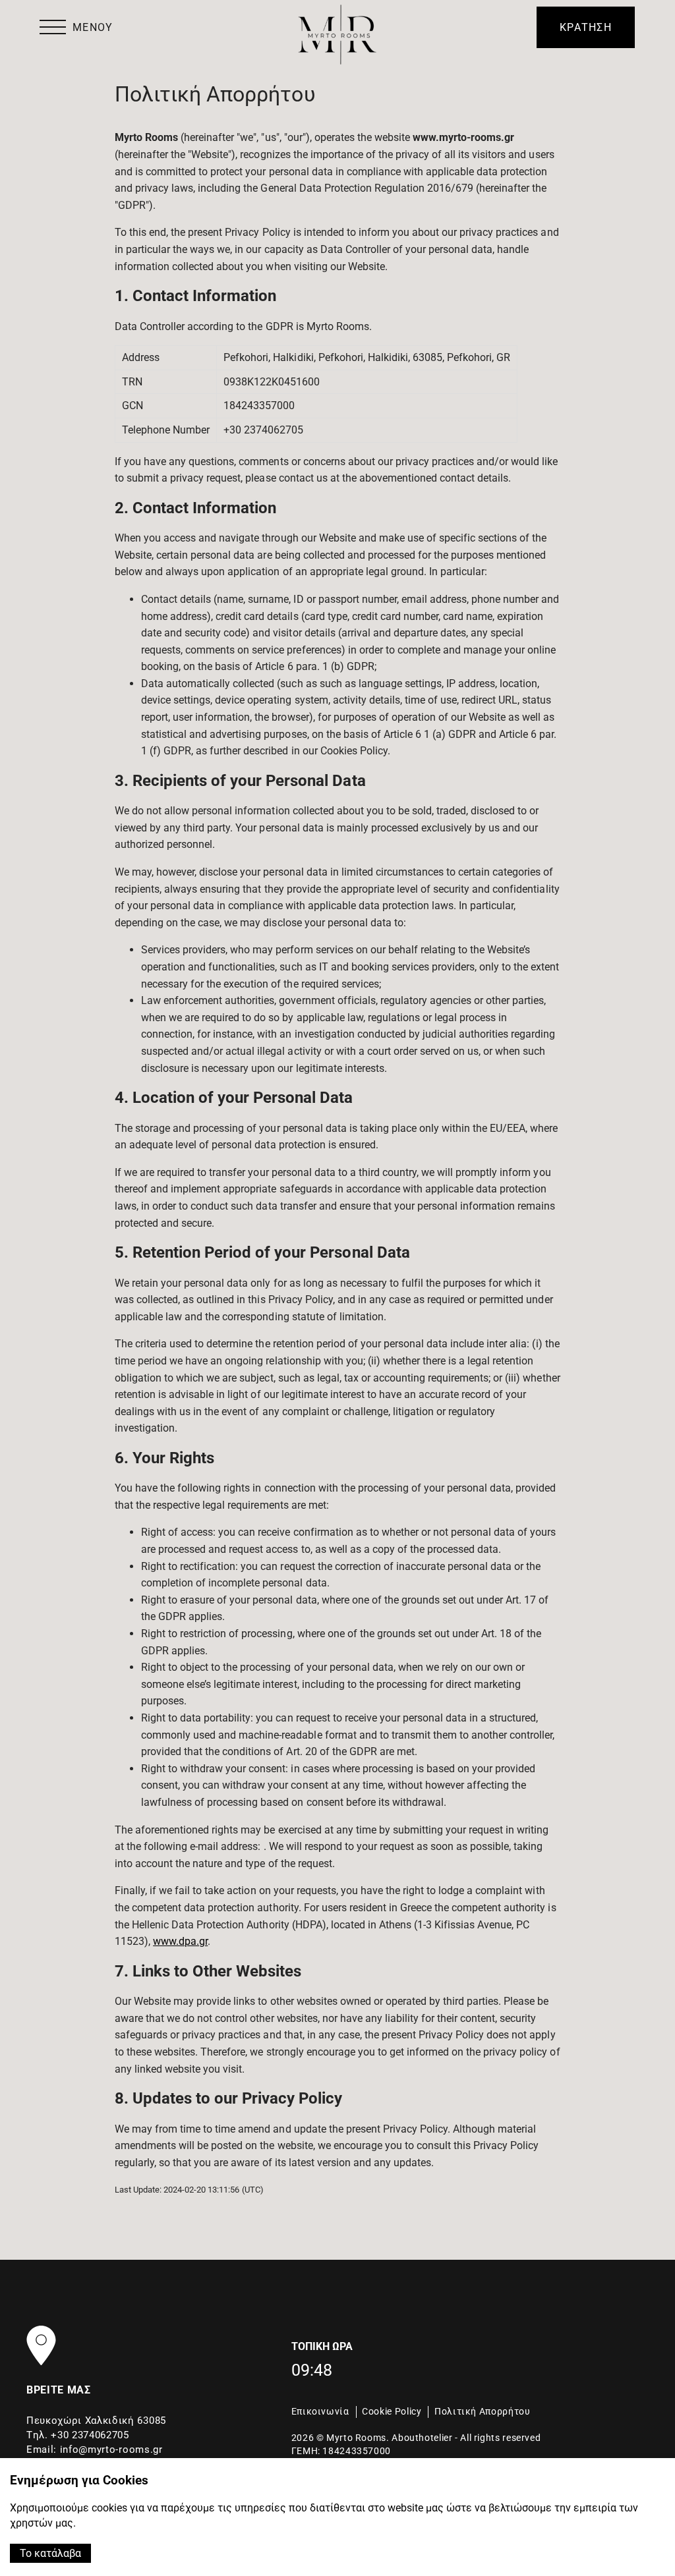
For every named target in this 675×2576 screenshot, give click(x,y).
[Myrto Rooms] (337, 35)
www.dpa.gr (180, 1941)
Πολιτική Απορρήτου (482, 2411)
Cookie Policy (392, 2411)
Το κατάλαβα (50, 2553)
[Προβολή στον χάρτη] (41, 2345)
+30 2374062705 (90, 2435)
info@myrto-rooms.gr (111, 2450)
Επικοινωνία (320, 2411)
